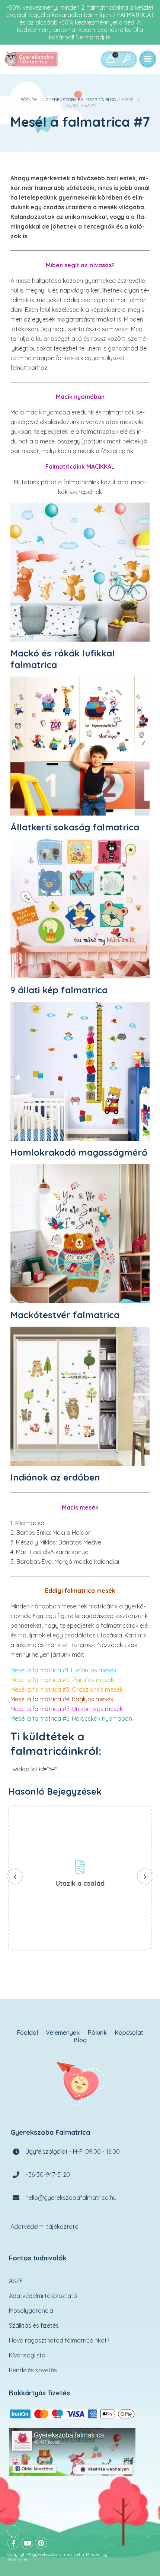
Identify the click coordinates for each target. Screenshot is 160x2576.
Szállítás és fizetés (34, 2325)
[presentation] (15, 1876)
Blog (80, 2040)
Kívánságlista (27, 2355)
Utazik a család (80, 1883)
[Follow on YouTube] (27, 2543)
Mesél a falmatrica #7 (80, 122)
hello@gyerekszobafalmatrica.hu (71, 2197)
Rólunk (97, 2033)
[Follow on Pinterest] (41, 2543)
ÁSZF (16, 2281)
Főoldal (30, 99)
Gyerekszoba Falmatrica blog (81, 99)
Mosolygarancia (31, 2311)
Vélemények (63, 2033)
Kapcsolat (129, 2033)
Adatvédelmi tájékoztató (44, 2226)
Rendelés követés (33, 2370)
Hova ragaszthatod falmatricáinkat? (59, 2340)
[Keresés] (126, 59)
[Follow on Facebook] (13, 2543)
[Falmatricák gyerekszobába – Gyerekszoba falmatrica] (32, 59)
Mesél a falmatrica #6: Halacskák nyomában (71, 1718)
